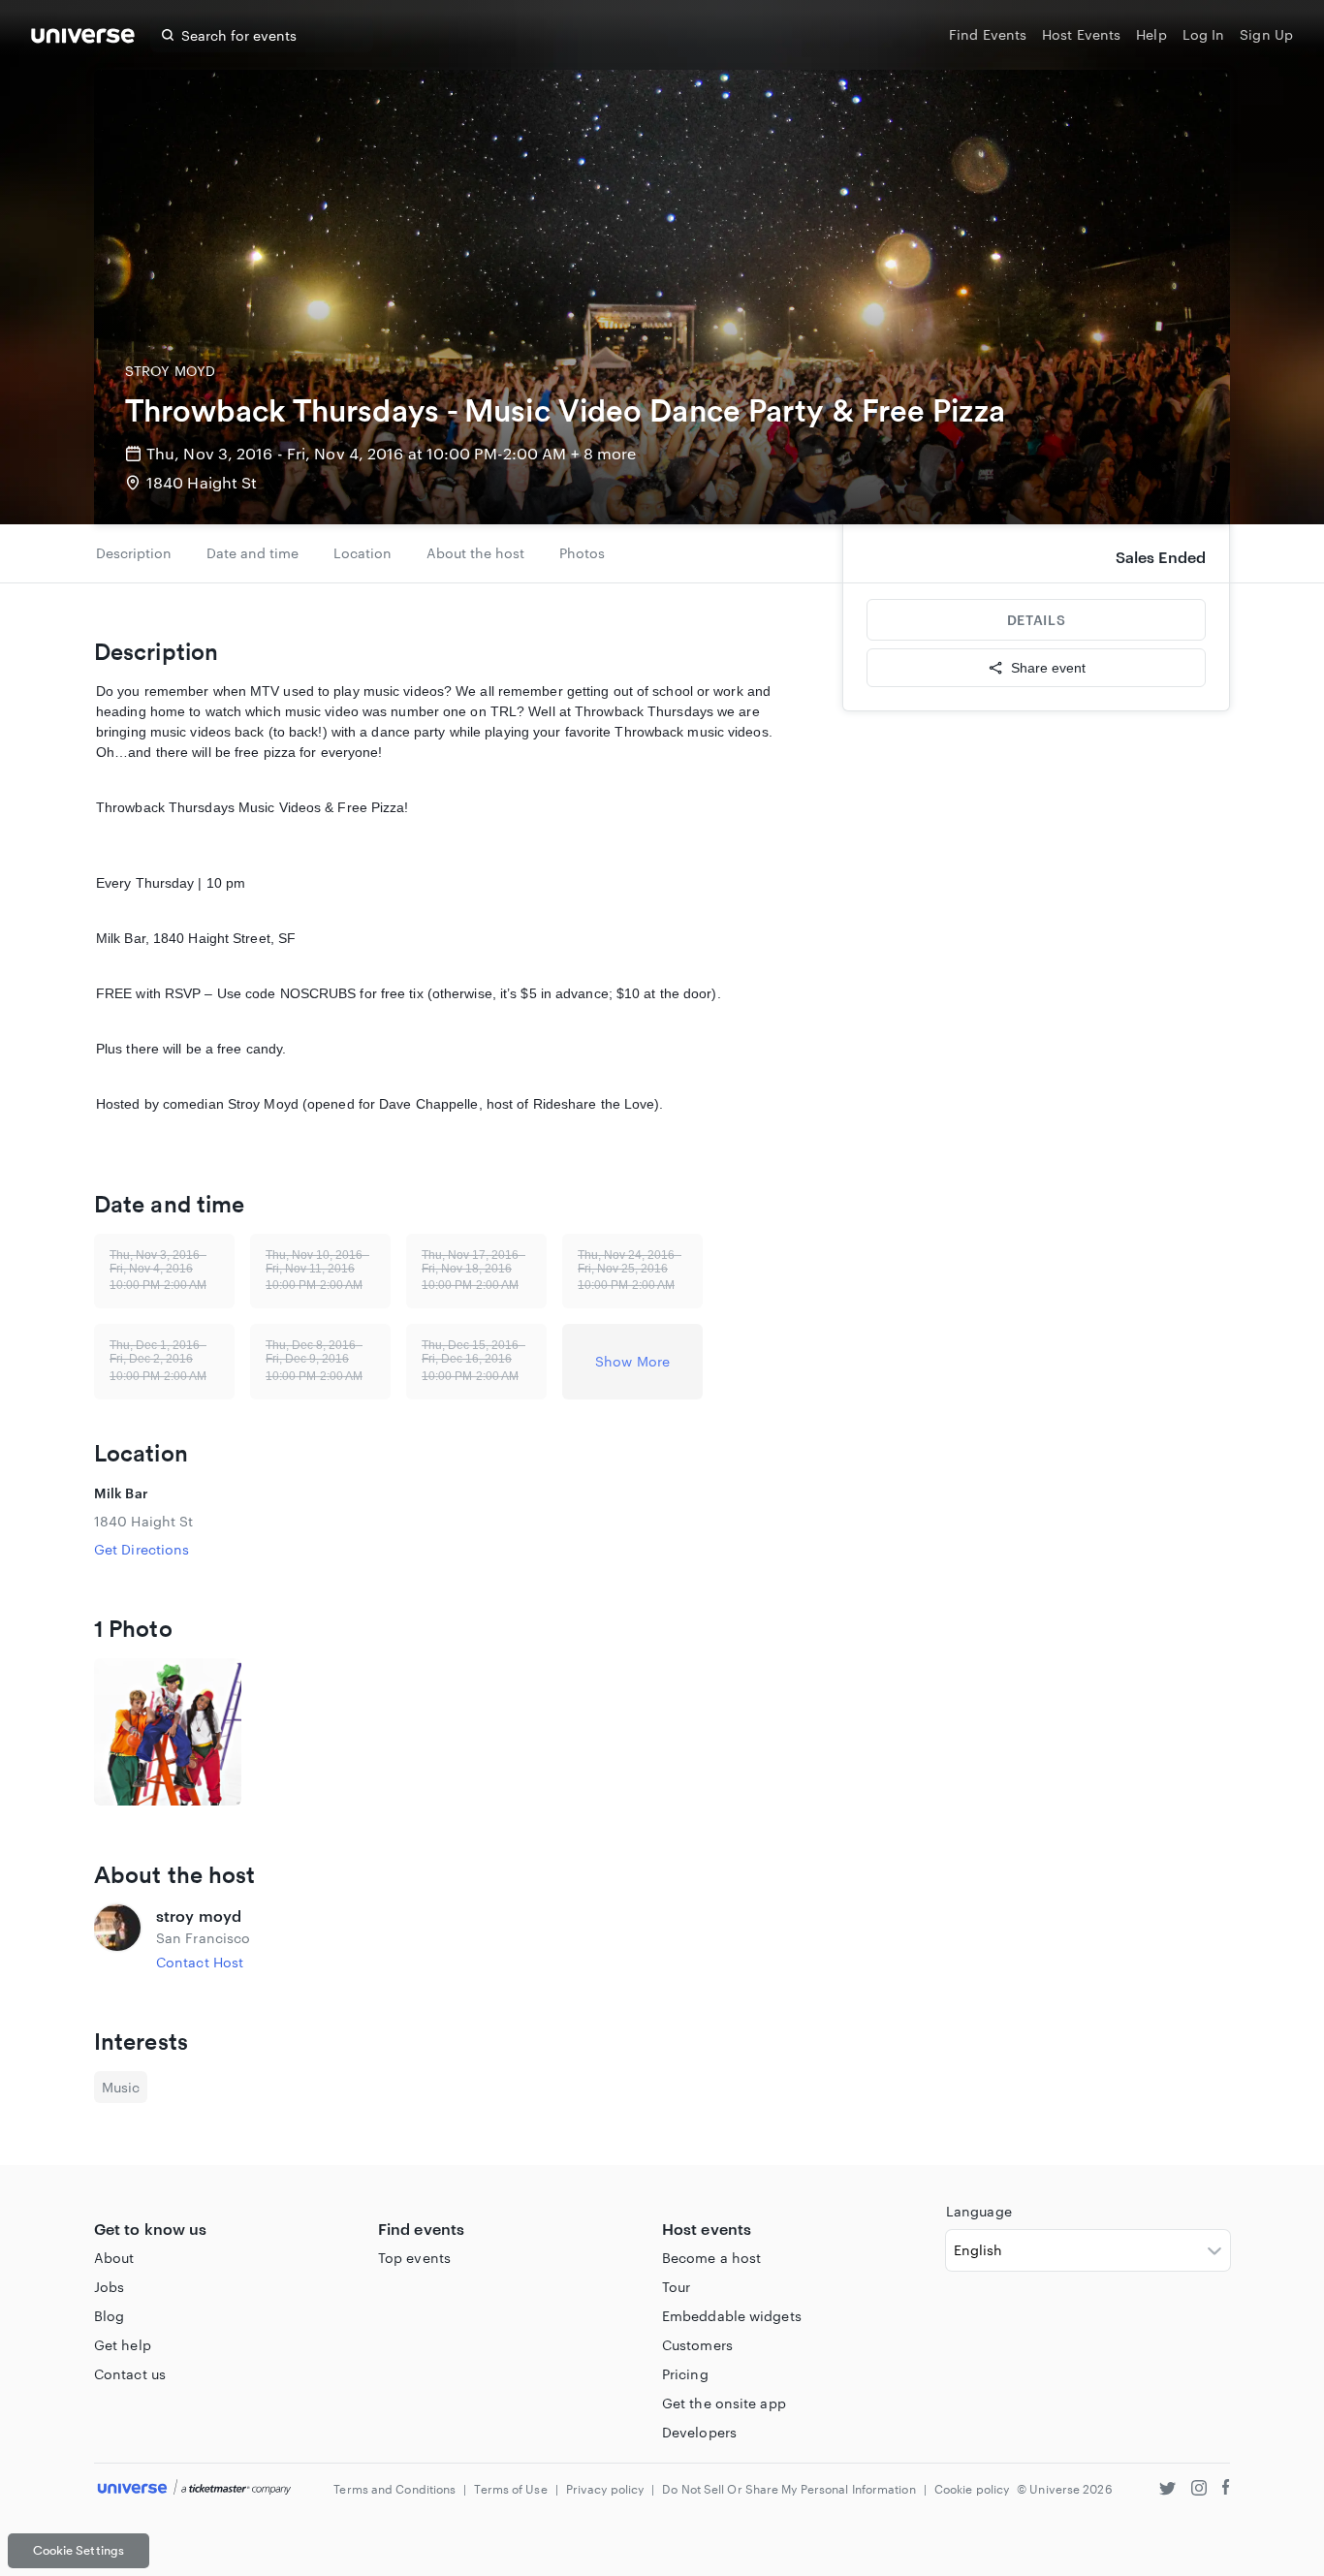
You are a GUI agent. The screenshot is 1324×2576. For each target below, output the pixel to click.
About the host (475, 553)
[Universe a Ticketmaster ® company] (194, 2488)
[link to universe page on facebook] (1226, 2490)
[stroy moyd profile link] (117, 1938)
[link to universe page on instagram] (1199, 2490)
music (121, 2087)
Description (134, 553)
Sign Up (1266, 34)
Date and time (252, 553)
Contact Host (200, 1962)
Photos (582, 553)
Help (1151, 34)
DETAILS (1036, 620)
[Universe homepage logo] (83, 38)
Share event (1048, 668)
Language (979, 2211)
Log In (1204, 34)
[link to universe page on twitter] (1167, 2490)
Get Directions (142, 1549)
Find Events (988, 34)
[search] (168, 35)
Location (363, 553)
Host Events (1081, 34)
